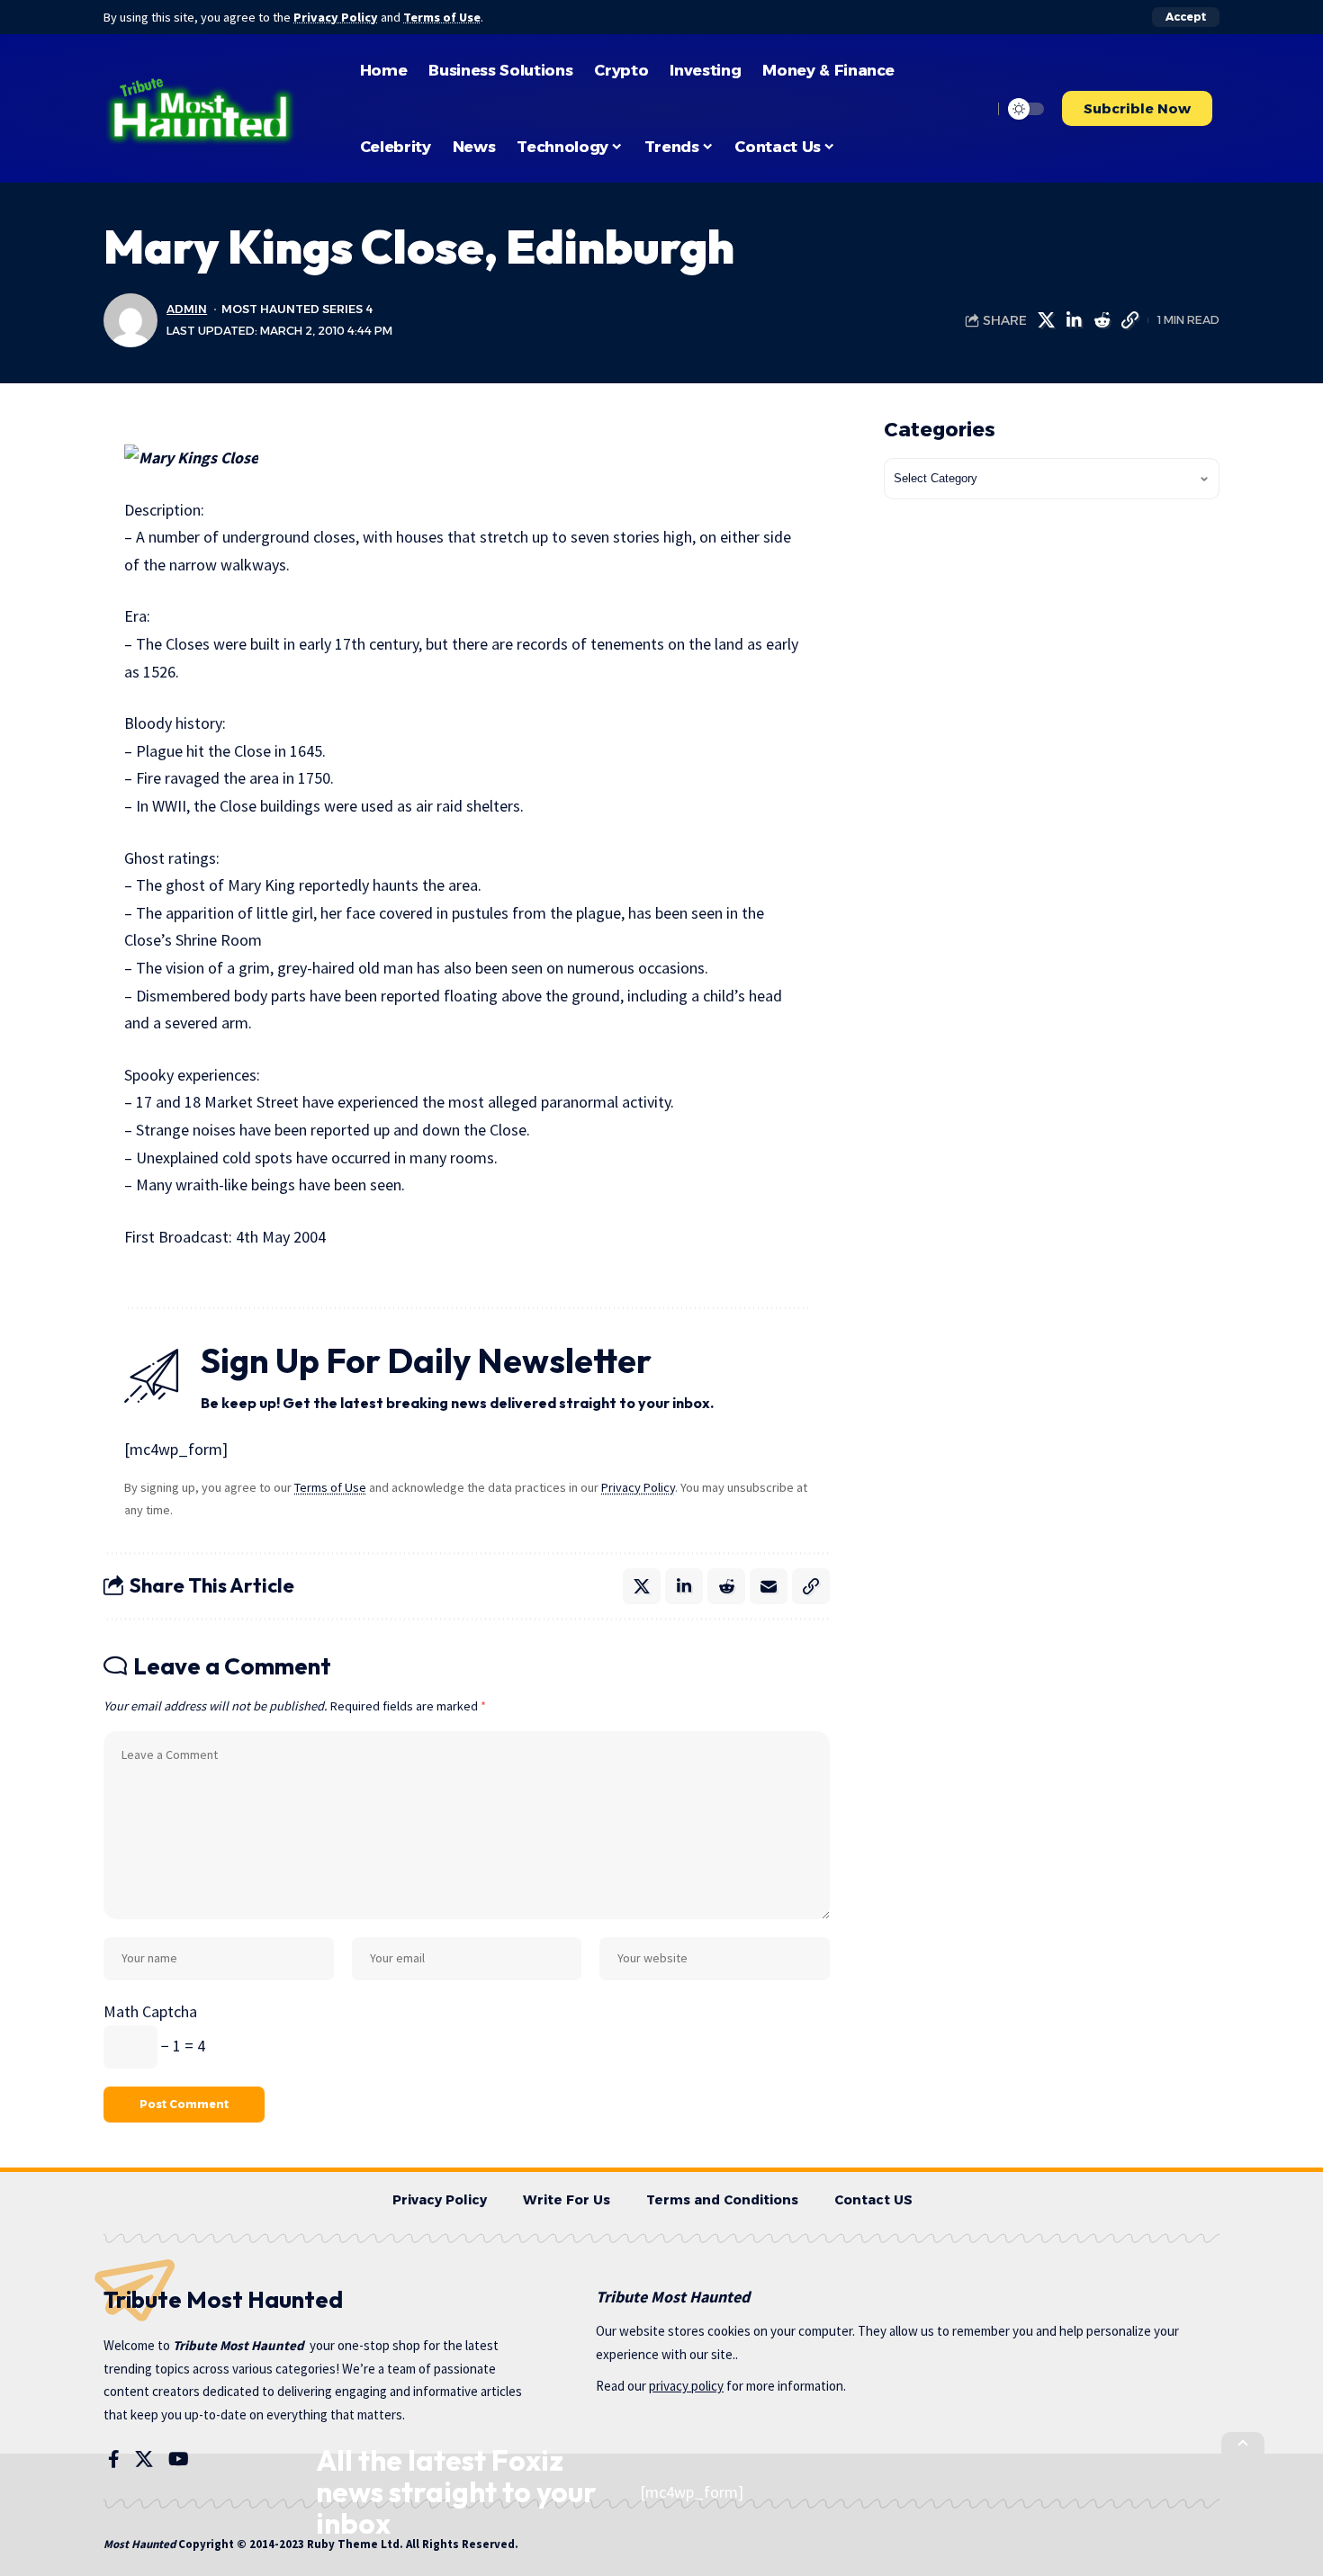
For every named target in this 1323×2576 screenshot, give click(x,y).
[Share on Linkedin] (1074, 320)
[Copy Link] (1129, 320)
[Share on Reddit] (1102, 320)
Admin (187, 309)
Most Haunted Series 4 (297, 309)
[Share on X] (1046, 320)
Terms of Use (442, 17)
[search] (974, 109)
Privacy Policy (336, 17)
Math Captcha (150, 2011)
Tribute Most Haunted (238, 2345)
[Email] (769, 1586)
